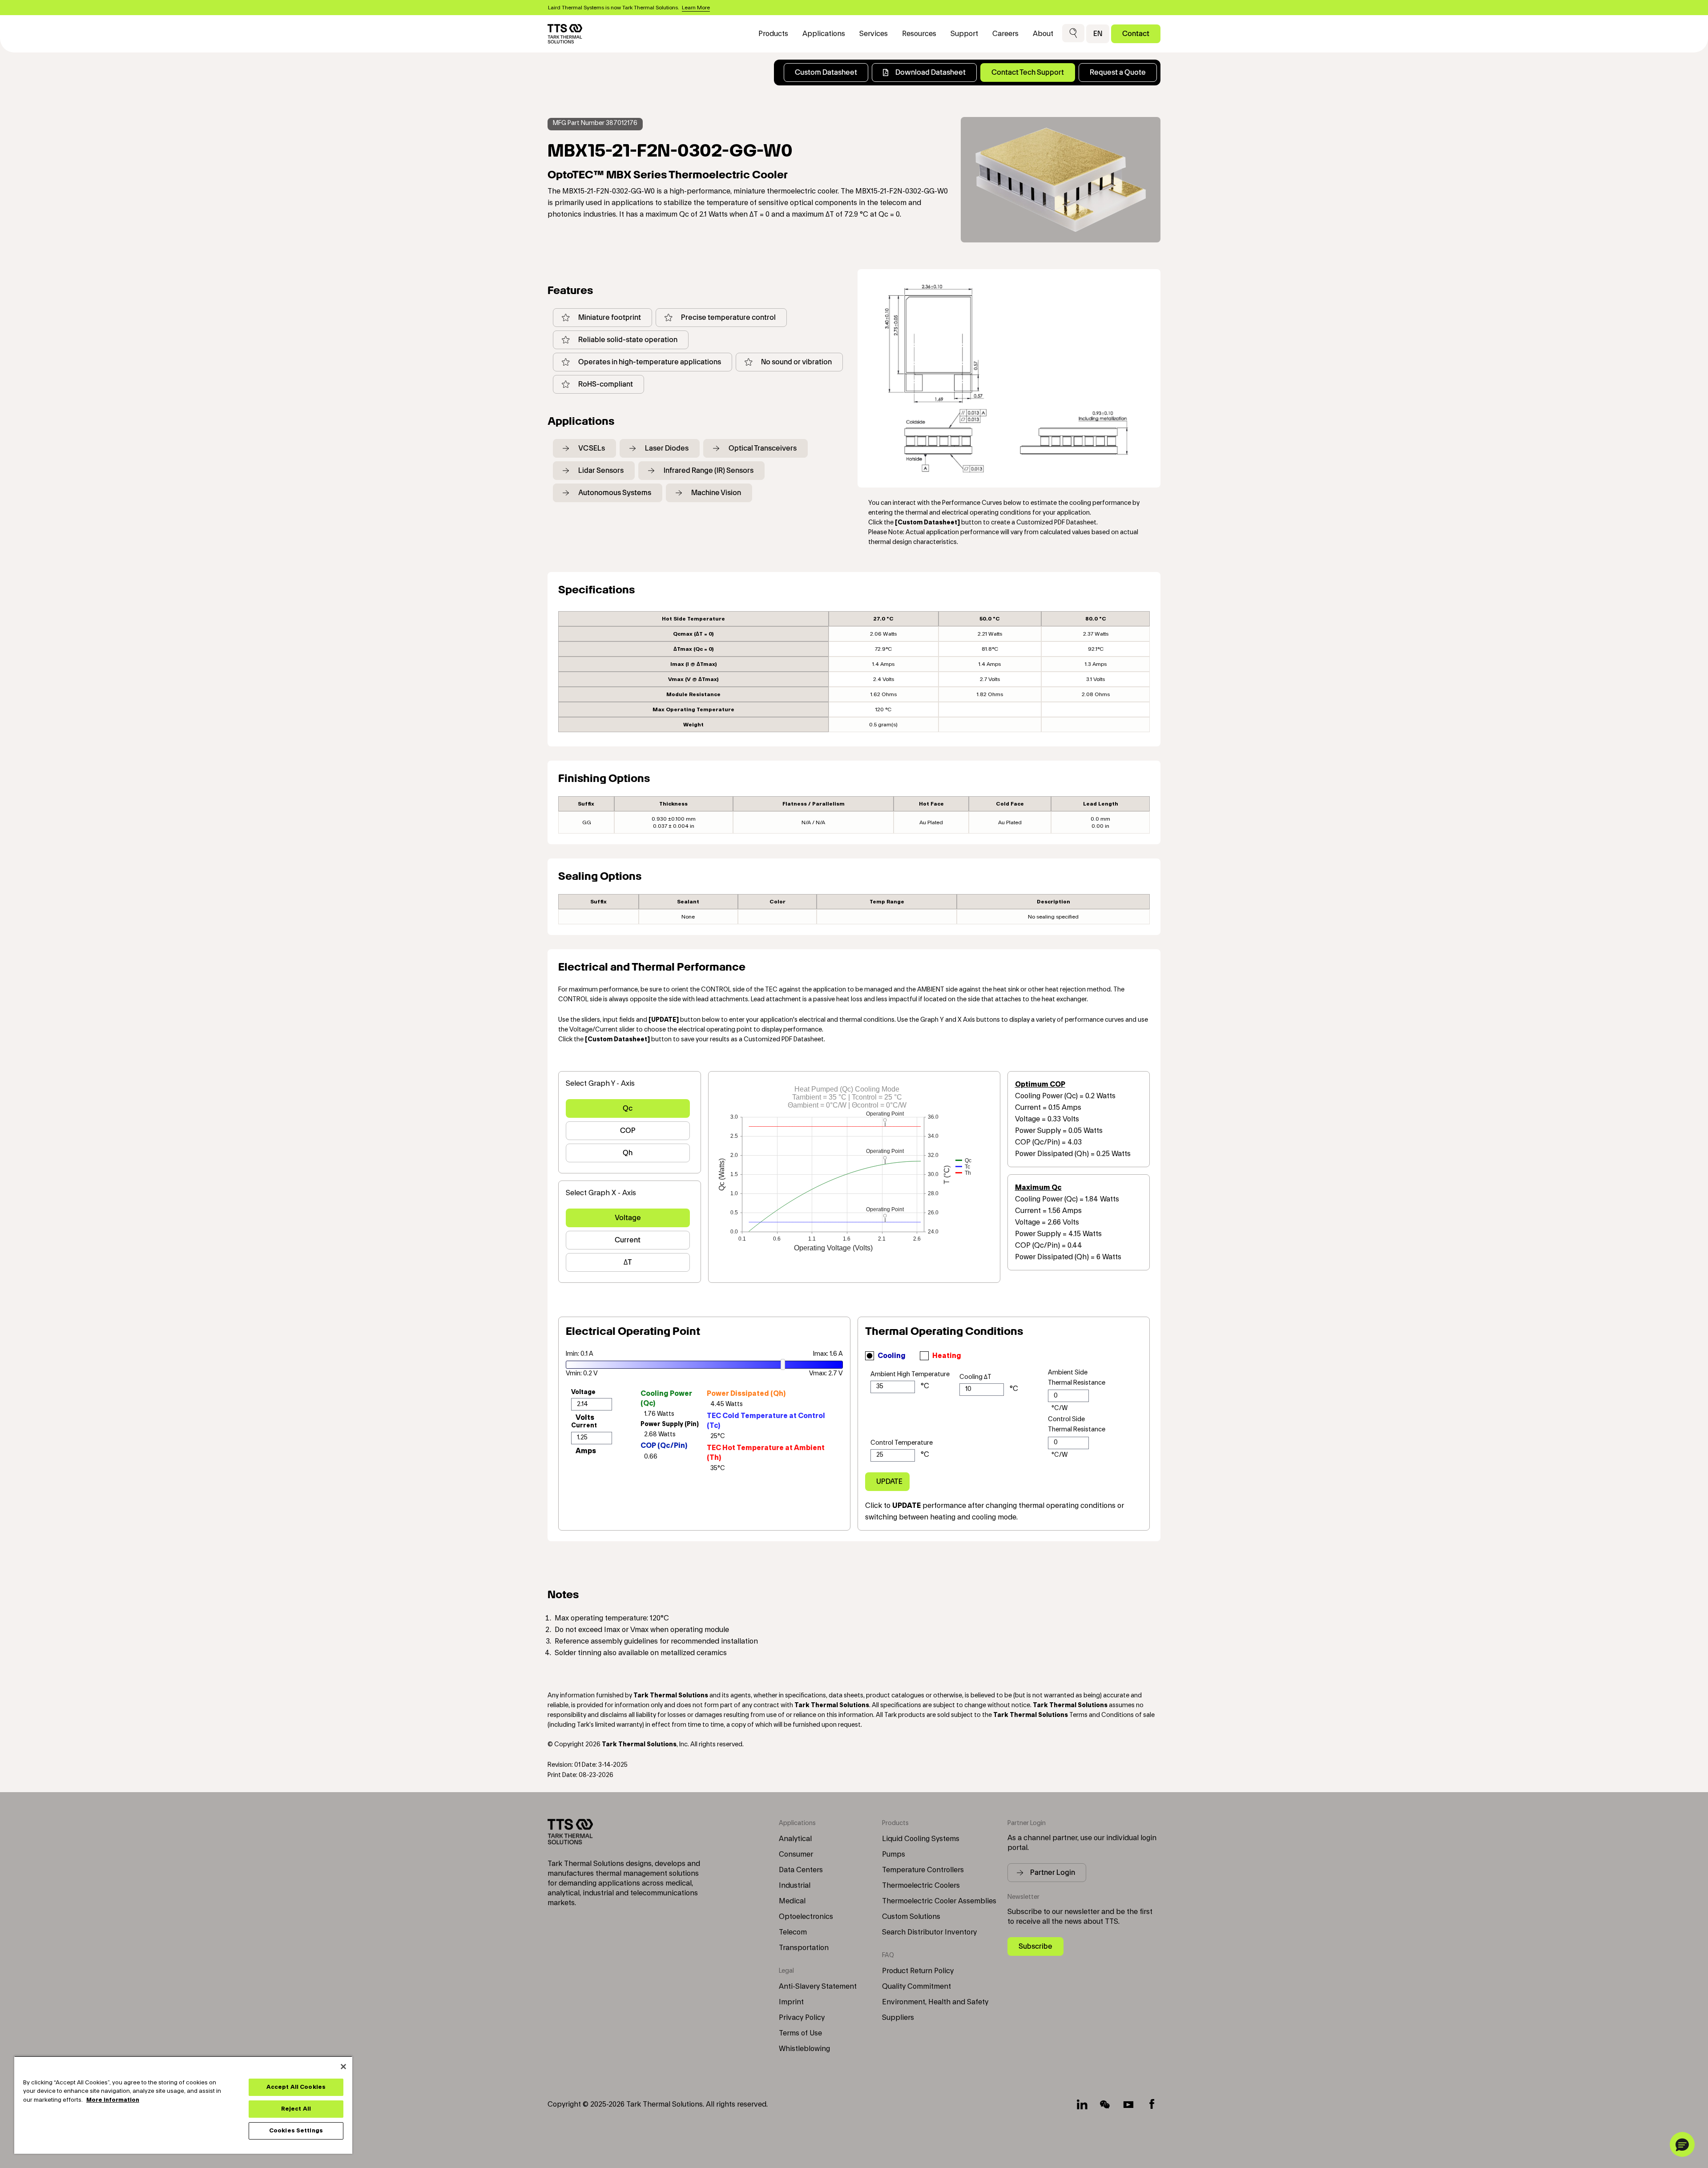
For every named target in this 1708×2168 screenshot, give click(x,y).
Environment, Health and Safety (935, 2002)
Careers (1005, 34)
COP (628, 1130)
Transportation (804, 1948)
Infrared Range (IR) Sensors (709, 470)
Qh (628, 1153)
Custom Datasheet (826, 72)
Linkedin (1082, 2104)
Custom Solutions (911, 1917)
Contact (1136, 34)
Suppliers (898, 2018)
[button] (1073, 34)
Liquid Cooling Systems (921, 1839)
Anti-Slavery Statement (818, 1987)
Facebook (1152, 2104)
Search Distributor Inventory (929, 1932)
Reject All (296, 2109)
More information (113, 2100)
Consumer (796, 1854)
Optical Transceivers (763, 448)
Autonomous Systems (615, 493)
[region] (183, 2105)
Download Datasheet (931, 72)
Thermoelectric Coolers (921, 1886)
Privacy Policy (802, 2018)
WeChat (1105, 2104)
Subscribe (1035, 1946)
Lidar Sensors (601, 470)
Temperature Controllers (923, 1870)
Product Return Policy (918, 1971)
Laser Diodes (667, 448)
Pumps (894, 1854)
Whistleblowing (804, 2049)
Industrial (795, 1886)
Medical (792, 1901)
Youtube (1128, 2104)
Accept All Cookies (296, 2087)
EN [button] (1098, 34)
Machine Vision (716, 493)
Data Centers (801, 1870)
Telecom (793, 1932)
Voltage (628, 1218)
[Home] (565, 34)
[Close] (343, 2067)
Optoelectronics (806, 1917)
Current (628, 1240)
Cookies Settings (296, 2131)
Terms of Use (800, 2033)
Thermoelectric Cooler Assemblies (939, 1901)
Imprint (791, 2002)
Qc (628, 1108)
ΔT (628, 1262)
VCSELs (592, 448)
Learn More (696, 8)
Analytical (795, 1839)
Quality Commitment (916, 1987)
